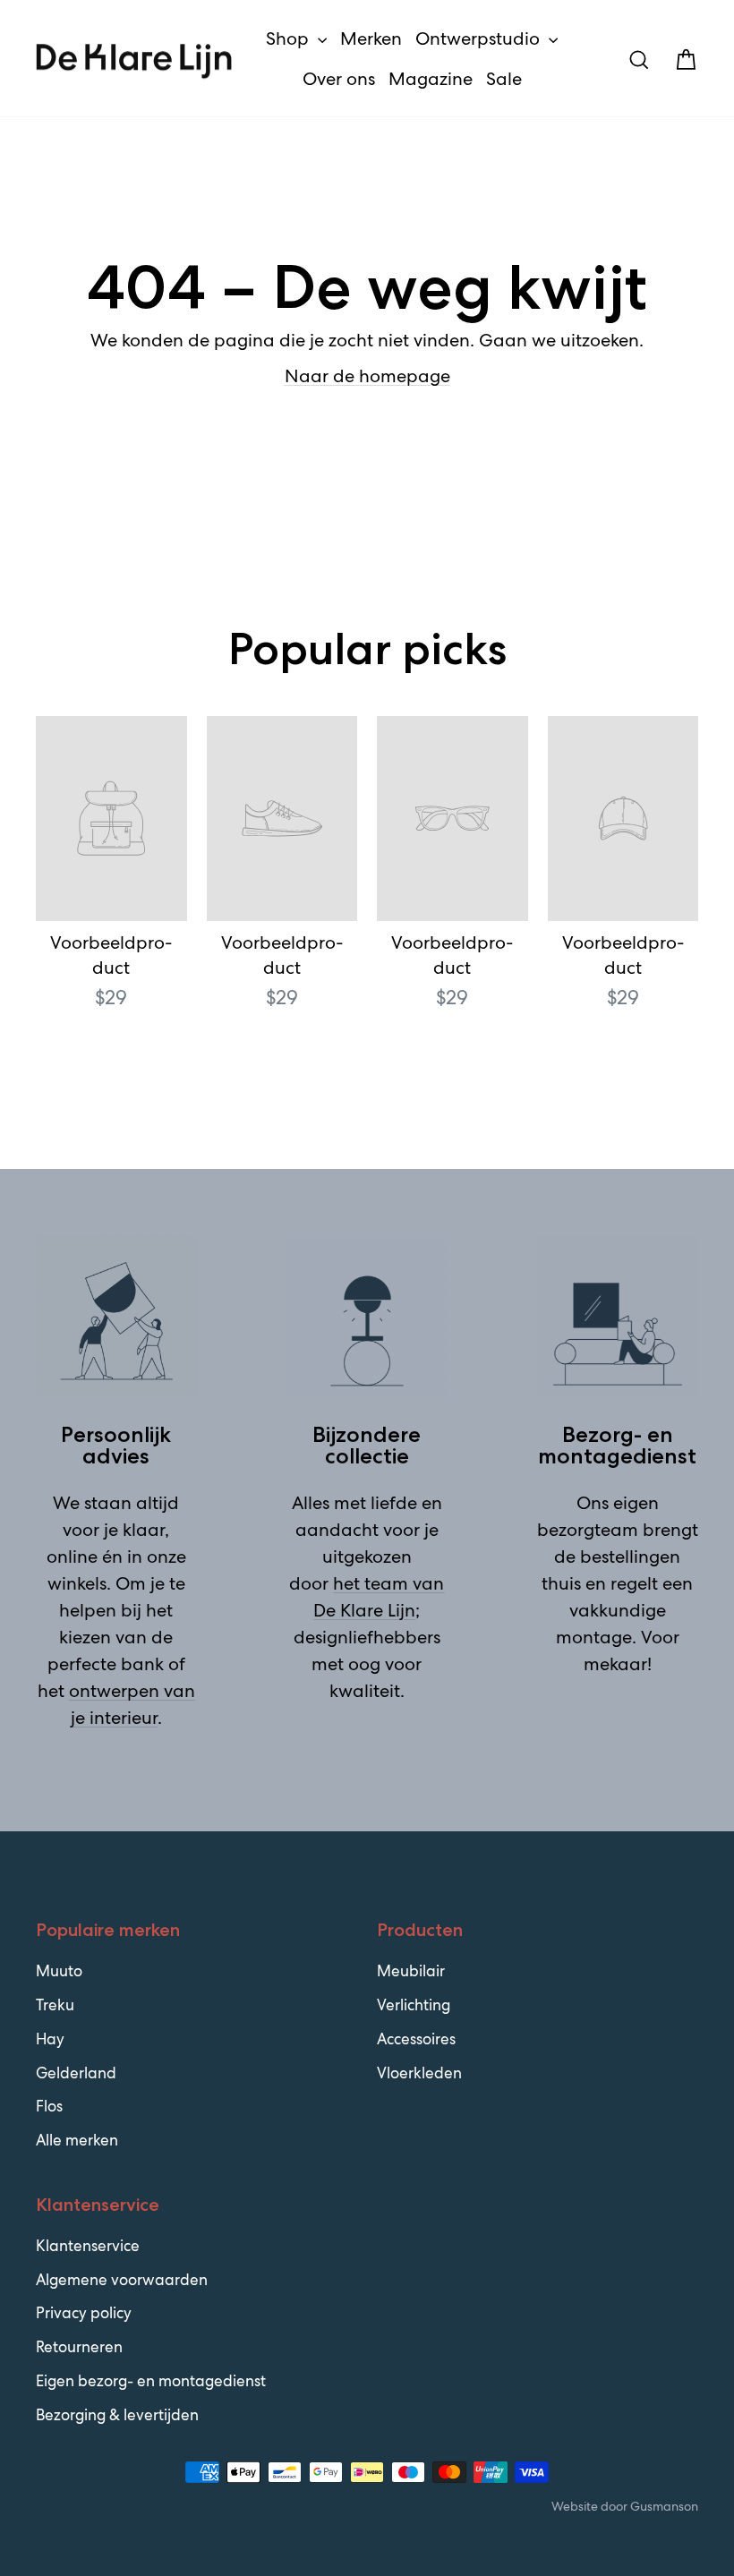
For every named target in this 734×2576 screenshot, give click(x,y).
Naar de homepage (367, 376)
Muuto (59, 1971)
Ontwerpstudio (480, 38)
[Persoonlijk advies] (116, 1317)
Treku (55, 2005)
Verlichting (414, 2005)
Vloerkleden (419, 2073)
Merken (371, 38)
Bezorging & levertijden (117, 2415)
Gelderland (76, 2073)
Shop (290, 38)
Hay (50, 2039)
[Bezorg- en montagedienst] (618, 1317)
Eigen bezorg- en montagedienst (151, 2381)
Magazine (431, 79)
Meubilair (411, 1971)
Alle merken (77, 2140)
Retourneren (79, 2347)
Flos (49, 2106)
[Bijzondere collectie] (367, 1317)
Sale (504, 79)
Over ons (339, 79)
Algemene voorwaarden (122, 2280)
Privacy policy (84, 2313)
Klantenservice (88, 2246)
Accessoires (416, 2039)
